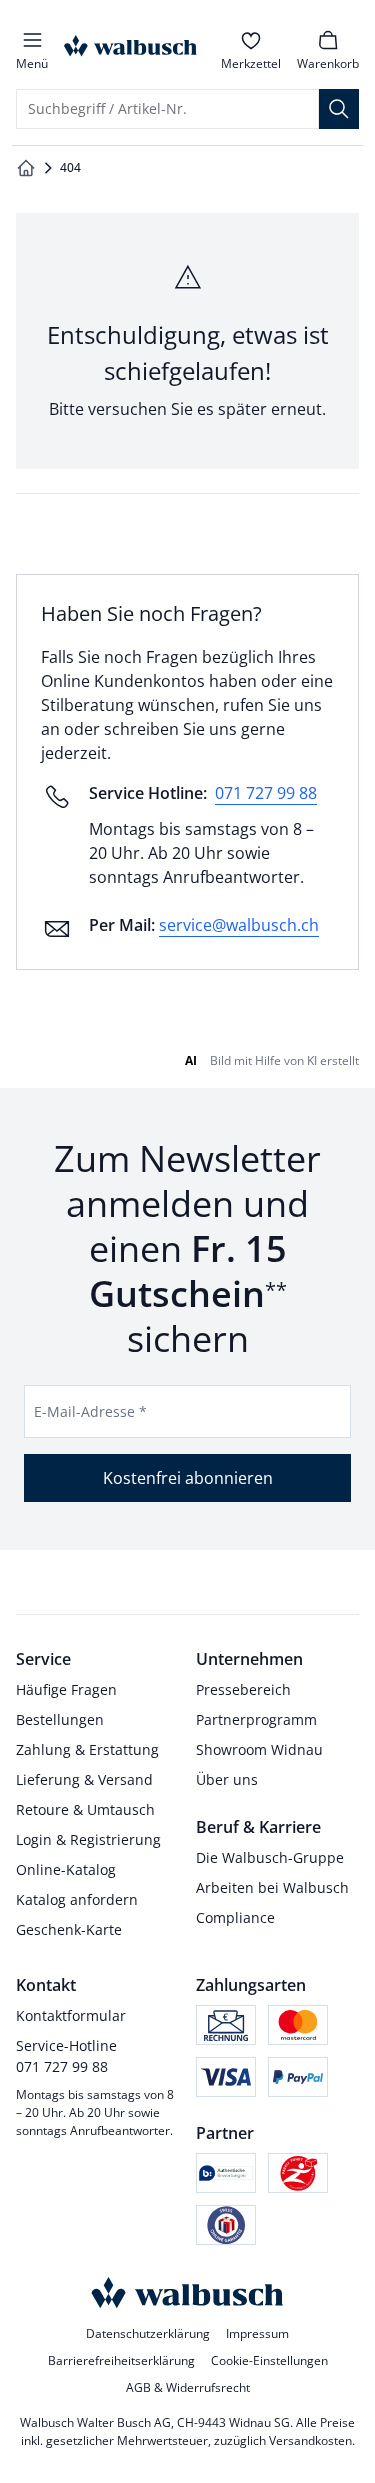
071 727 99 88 (266, 793)
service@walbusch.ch (239, 925)
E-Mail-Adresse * (90, 1411)
